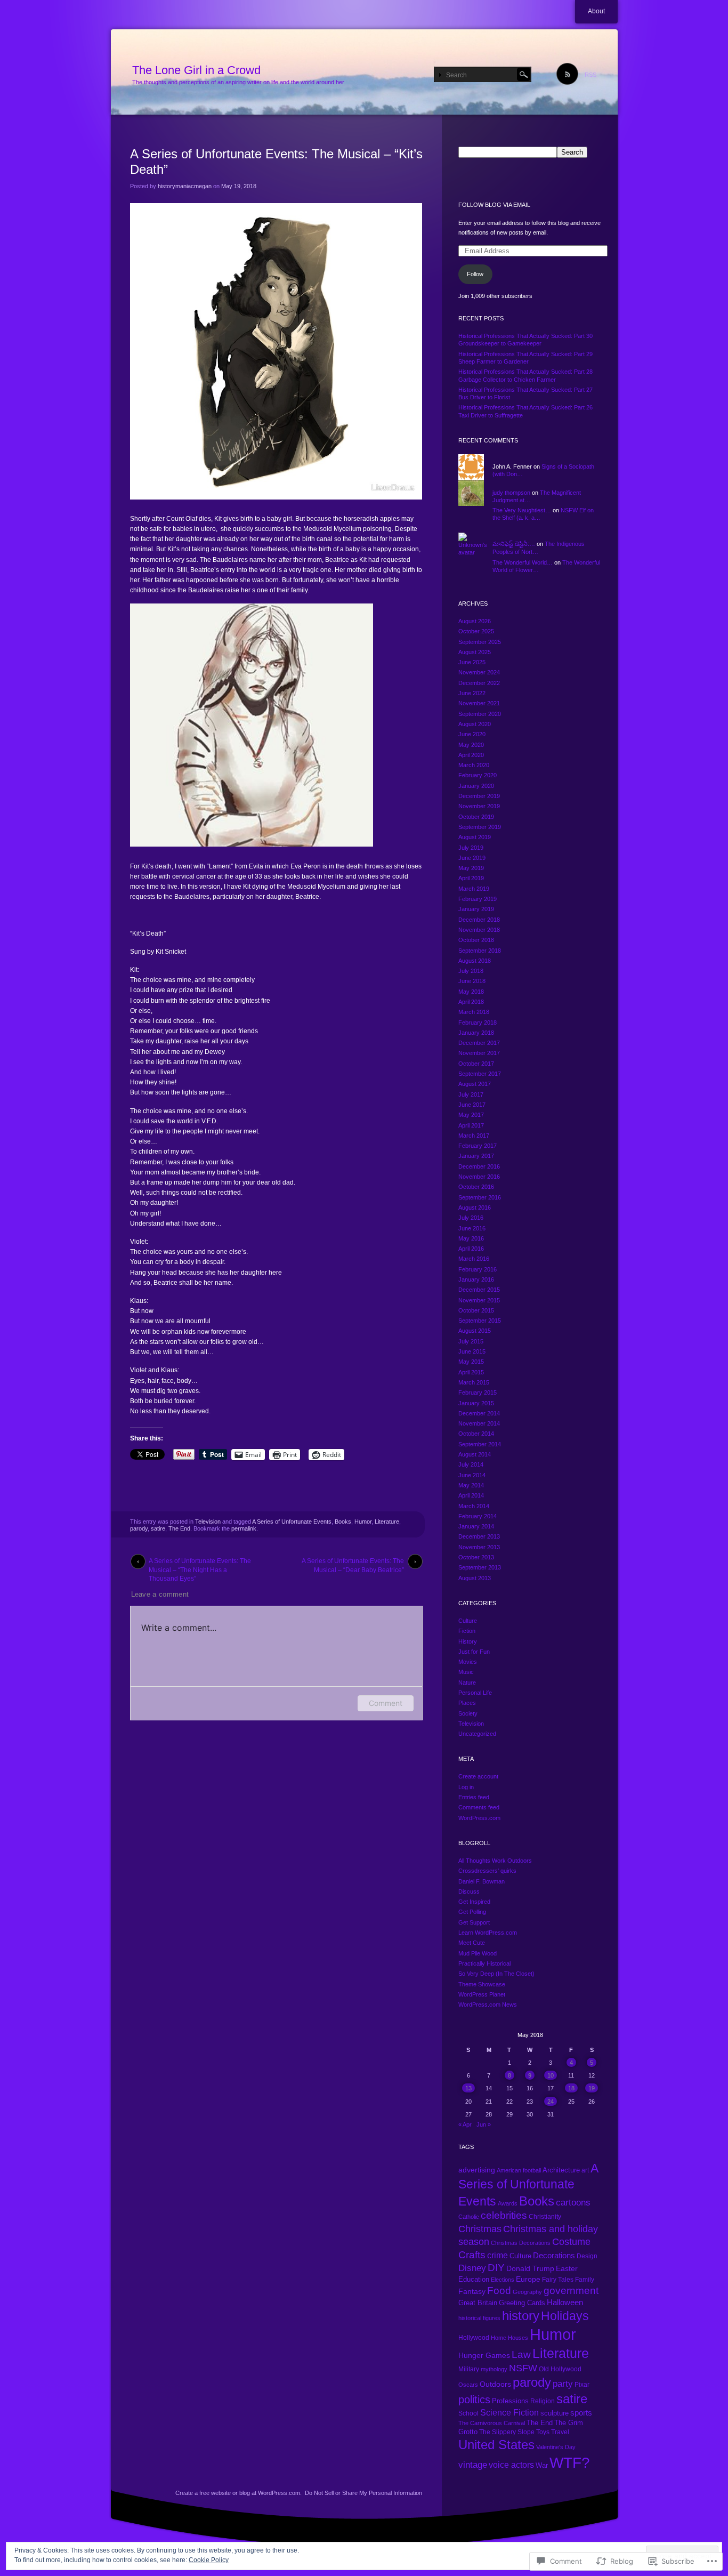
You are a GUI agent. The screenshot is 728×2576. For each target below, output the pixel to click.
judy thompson (511, 493)
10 (551, 2075)
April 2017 (471, 1125)
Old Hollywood (560, 2369)
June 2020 (472, 734)
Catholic (469, 2217)
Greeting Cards (522, 2303)
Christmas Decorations (521, 2243)
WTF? (570, 2463)
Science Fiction (509, 2413)
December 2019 (479, 796)
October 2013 (476, 1557)
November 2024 (479, 672)
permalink (244, 1528)
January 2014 (476, 1526)
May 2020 (471, 745)
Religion (543, 2401)
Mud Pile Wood (478, 1953)
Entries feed (474, 1797)
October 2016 (476, 1187)
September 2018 (480, 951)
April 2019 (471, 878)
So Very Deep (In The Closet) (496, 1974)
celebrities (504, 2215)
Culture (468, 1621)
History (468, 1641)
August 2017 (475, 1084)
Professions (510, 2401)
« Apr (465, 2124)
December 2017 (479, 1043)
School (468, 2413)
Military (469, 2369)
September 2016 (480, 1197)
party (563, 2384)
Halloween (565, 2303)
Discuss (469, 1891)
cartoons (573, 2203)
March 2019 (474, 889)
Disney (472, 2268)
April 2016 (471, 1249)
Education (474, 2280)
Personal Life (475, 1693)
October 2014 (476, 1434)
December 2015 (479, 1290)
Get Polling (472, 1912)
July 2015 (471, 1341)
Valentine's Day (556, 2447)
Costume (571, 2242)
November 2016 (479, 1177)
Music (466, 1672)
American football (519, 2170)
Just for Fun (474, 1652)
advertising (477, 2170)
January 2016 (476, 1279)
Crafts (472, 2255)
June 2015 (472, 1351)
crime (498, 2255)
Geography (527, 2292)
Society (468, 1713)
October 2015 (476, 1310)
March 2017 (474, 1136)
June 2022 (472, 693)
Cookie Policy (209, 2560)
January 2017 (476, 1156)
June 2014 (472, 1475)
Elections (503, 2280)
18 (571, 2088)
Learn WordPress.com (488, 1933)
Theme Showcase (482, 1984)
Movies (468, 1662)
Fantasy (472, 2292)
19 (592, 2088)
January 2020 (476, 786)
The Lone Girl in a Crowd (196, 70)
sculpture (555, 2413)
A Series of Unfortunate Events (292, 1522)
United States (496, 2445)
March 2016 (474, 1259)
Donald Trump (530, 2269)
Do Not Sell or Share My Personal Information (363, 2493)
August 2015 (475, 1331)
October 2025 (476, 631)
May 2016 (471, 1238)
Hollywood (474, 2338)
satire (158, 1528)
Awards (508, 2203)
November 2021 (479, 703)
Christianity (545, 2216)
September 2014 (480, 1444)
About (596, 11)
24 (551, 2102)
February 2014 (478, 1516)
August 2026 (475, 621)
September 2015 (480, 1321)
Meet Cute (472, 1943)
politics (474, 2399)
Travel (560, 2432)
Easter (567, 2268)
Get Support (474, 1922)
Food (499, 2291)
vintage (473, 2465)
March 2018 (474, 1012)
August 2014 (475, 1454)
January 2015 (476, 1403)
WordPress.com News (488, 2005)
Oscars (468, 2385)
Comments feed (479, 1807)
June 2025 (472, 662)
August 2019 (475, 837)
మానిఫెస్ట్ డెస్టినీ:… (514, 544)
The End (179, 1528)
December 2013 (479, 1536)
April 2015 (471, 1372)
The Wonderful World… (523, 562)
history (521, 2316)
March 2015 (474, 1382)
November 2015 (479, 1300)
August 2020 (475, 724)
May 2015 (471, 1362)
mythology (494, 2369)
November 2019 (479, 806)
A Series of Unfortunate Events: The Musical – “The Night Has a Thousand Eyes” (200, 1563)
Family (585, 2280)
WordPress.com (479, 1818)
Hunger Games (484, 2355)
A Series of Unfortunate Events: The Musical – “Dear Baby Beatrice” (353, 1563)
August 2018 (475, 961)
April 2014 (471, 1495)
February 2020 (478, 775)
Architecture (561, 2170)
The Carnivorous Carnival (492, 2423)
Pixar (582, 2385)
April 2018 (471, 1002)
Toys (543, 2432)
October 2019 (476, 817)
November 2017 (479, 1053)
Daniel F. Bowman (482, 1881)
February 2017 (478, 1146)
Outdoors (495, 2384)
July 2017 (471, 1094)
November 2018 (479, 930)
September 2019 (480, 827)
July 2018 (471, 971)
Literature (387, 1522)
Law (521, 2354)
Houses (518, 2338)
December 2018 (479, 920)
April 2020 (471, 755)
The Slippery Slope (507, 2432)
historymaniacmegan (185, 186)
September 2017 (480, 1074)
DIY (496, 2268)
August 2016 (475, 1207)
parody (139, 1528)
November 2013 (479, 1547)
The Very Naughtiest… (522, 510)
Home (499, 2338)
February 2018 (478, 1023)
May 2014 (471, 1485)
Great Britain (478, 2303)
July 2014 (471, 1464)
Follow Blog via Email (494, 205)
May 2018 (471, 992)
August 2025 (475, 652)
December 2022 (479, 683)
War (542, 2466)
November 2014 (479, 1423)
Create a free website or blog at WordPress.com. (238, 2493)
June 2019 (472, 858)
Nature (467, 1683)
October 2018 (476, 940)
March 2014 (474, 1506)
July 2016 (471, 1218)
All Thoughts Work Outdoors (495, 1861)
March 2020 (474, 765)
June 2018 (472, 981)
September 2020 (480, 714)
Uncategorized (477, 1734)
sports (581, 2413)
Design (587, 2256)
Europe (528, 2279)
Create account (478, 1776)
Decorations (554, 2255)
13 (468, 2088)
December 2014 (479, 1413)
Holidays (565, 2316)
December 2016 (479, 1166)
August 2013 (475, 1578)
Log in (466, 1787)
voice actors (511, 2465)
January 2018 (476, 1033)
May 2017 (471, 1115)
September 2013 (480, 1567)
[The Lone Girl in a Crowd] (364, 73)
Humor (363, 1522)
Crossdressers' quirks (487, 1871)
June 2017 (472, 1105)
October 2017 (476, 1064)
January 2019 (476, 909)
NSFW (523, 2368)
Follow (475, 274)
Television (208, 1522)
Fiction (467, 1631)
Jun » (484, 2124)
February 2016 (478, 1269)
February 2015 (478, 1392)
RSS (591, 75)
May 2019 (471, 868)
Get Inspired (474, 1902)
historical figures (479, 2318)
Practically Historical (484, 1963)
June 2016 (472, 1228)
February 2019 (478, 899)
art (585, 2170)
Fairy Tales (558, 2280)
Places (467, 1703)
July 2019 (471, 848)
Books (343, 1522)
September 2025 (480, 642)
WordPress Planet (482, 1994)
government (571, 2291)
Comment (386, 1703)
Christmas (480, 2229)
